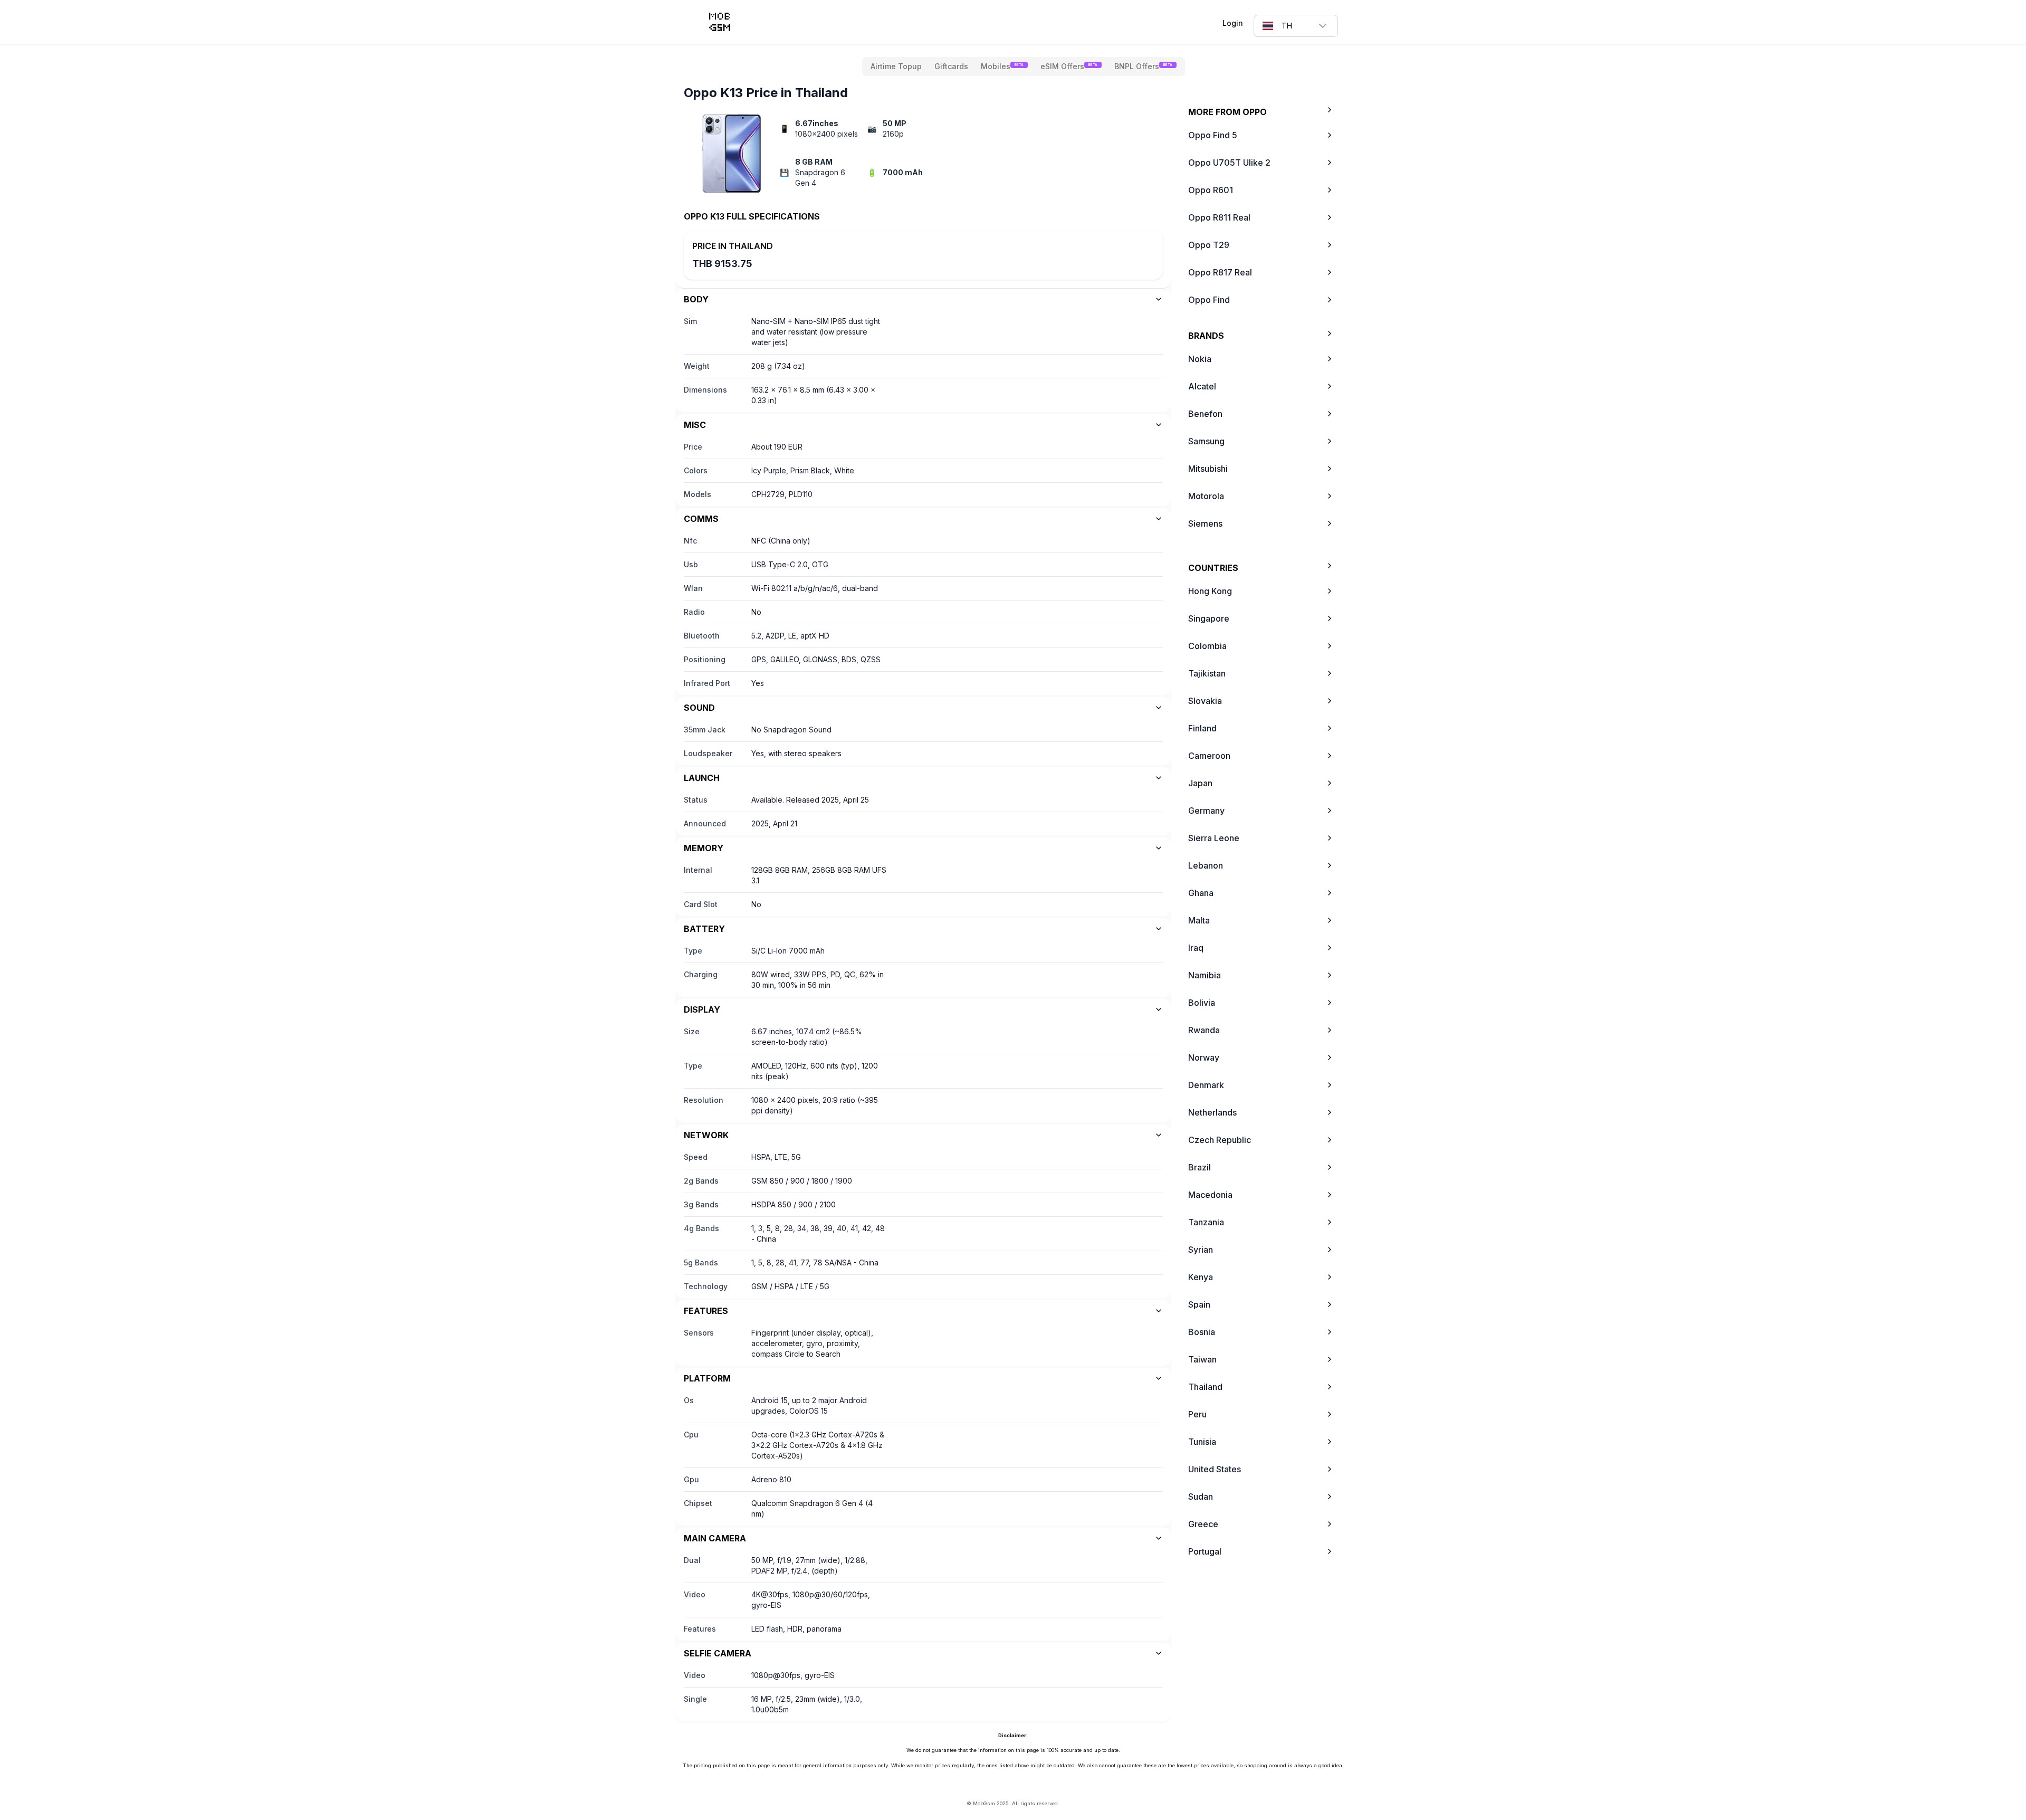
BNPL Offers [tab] (1143, 66)
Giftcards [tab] (951, 66)
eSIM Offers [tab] (1069, 66)
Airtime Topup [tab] (896, 66)
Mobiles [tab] (1002, 66)
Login (1233, 23)
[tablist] (1024, 66)
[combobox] (1296, 26)
